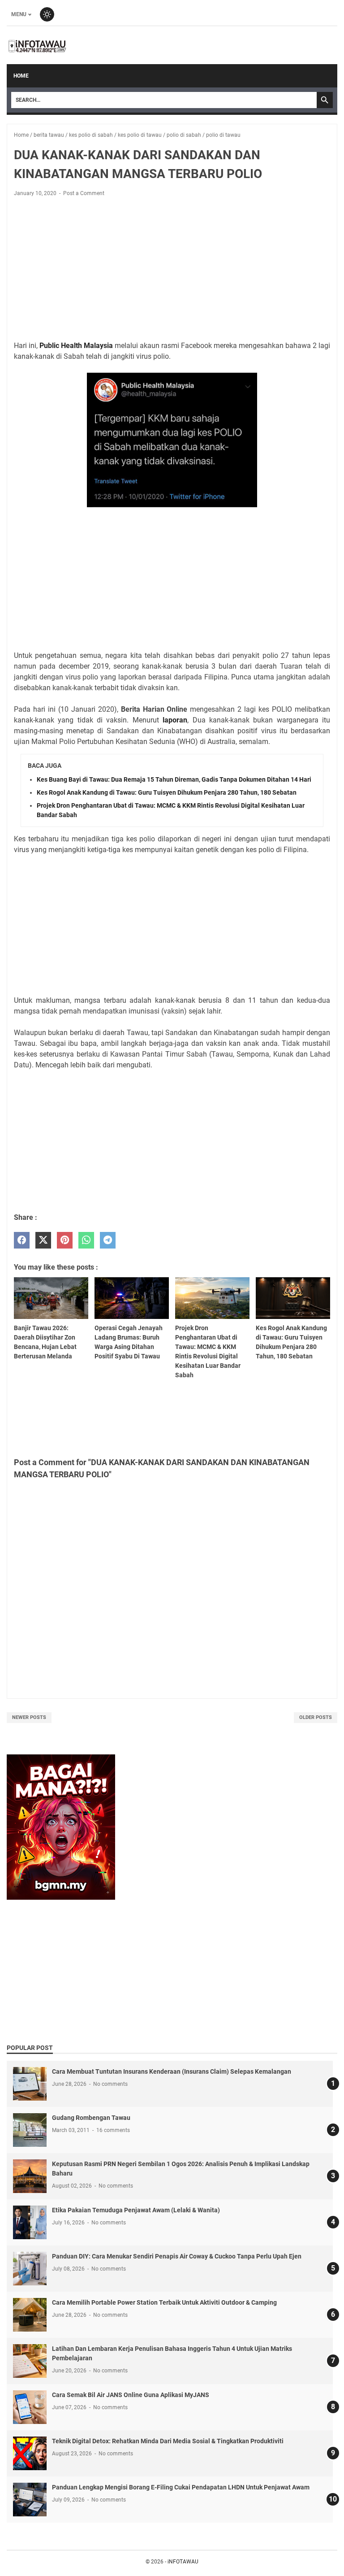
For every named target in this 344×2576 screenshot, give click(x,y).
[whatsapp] (86, 1240)
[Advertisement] (172, 270)
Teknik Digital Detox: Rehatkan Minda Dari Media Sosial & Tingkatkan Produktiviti (168, 2441)
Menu (19, 14)
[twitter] (43, 1240)
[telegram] (108, 1240)
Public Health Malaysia (76, 346)
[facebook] (22, 1240)
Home (21, 76)
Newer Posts (29, 1717)
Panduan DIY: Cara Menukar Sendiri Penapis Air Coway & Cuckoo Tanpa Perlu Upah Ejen (177, 2256)
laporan (175, 720)
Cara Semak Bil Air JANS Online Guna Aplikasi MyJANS (131, 2395)
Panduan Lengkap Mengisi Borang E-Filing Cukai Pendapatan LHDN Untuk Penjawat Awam (181, 2487)
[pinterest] (65, 1240)
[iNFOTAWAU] (40, 45)
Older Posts (316, 1717)
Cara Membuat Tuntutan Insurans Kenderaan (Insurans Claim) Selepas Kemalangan (172, 2071)
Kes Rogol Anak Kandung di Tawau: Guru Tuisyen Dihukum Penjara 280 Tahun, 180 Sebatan (167, 792)
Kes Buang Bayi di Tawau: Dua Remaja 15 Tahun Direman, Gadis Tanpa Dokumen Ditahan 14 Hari (174, 779)
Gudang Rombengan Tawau (91, 2118)
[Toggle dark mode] (47, 14)
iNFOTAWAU (183, 2562)
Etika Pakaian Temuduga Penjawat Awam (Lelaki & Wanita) (136, 2210)
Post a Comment (84, 193)
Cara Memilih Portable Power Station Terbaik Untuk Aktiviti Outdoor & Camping (164, 2302)
